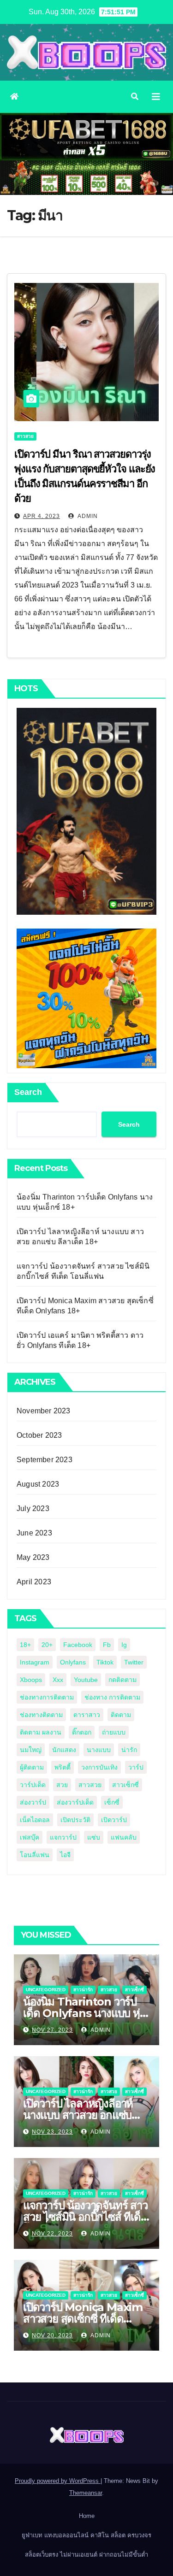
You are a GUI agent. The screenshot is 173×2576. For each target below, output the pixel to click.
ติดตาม (121, 1715)
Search (28, 1092)
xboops (31, 1680)
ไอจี (65, 1855)
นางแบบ (99, 1750)
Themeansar (86, 2493)
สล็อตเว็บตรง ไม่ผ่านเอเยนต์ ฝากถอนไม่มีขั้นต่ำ (86, 2555)
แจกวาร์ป (63, 1837)
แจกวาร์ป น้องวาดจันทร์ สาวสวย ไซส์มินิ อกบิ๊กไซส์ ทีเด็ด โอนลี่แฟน (85, 2217)
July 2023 (33, 1509)
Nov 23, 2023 (52, 2132)
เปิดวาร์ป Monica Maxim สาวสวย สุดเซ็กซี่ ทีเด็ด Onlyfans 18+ (83, 2319)
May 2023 (33, 1557)
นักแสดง (64, 1750)
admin (87, 516)
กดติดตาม (122, 1680)
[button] (135, 97)
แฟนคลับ (124, 1837)
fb (107, 1645)
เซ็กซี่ (112, 1802)
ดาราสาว (87, 1715)
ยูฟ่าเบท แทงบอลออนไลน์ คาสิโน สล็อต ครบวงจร (86, 2535)
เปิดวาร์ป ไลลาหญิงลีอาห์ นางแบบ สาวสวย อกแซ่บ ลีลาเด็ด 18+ (78, 2115)
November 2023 (44, 1411)
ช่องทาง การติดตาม (112, 1697)
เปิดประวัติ (75, 1820)
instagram (35, 1662)
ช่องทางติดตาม (41, 1715)
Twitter (134, 1662)
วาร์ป (136, 1767)
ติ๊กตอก (82, 1732)
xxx (58, 1680)
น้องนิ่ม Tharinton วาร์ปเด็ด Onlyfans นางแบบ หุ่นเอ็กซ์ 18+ (85, 2013)
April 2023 (34, 1582)
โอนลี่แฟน (35, 1855)
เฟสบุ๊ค (30, 1837)
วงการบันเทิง (99, 1767)
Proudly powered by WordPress (58, 2481)
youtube (86, 1680)
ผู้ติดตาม (32, 1767)
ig (124, 1645)
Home (87, 2516)
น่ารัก (129, 1750)
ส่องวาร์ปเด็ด (75, 1802)
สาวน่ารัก (83, 1990)
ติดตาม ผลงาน (41, 1732)
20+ (47, 1645)
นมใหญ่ (31, 1750)
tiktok (105, 1662)
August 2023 (38, 1484)
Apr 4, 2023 (42, 516)
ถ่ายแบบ (114, 1732)
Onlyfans (73, 1662)
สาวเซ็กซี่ (125, 1785)
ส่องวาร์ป (33, 1802)
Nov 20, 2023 (52, 2335)
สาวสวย (25, 436)
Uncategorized (46, 1990)
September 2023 (45, 1460)
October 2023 (39, 1435)
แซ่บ (94, 1837)
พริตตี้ (63, 1767)
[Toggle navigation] (156, 97)
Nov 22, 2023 (52, 2234)
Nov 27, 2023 (52, 2030)
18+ (25, 1645)
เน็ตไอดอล (35, 1820)
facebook (78, 1645)
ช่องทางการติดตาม (47, 1697)
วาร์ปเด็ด (33, 1785)
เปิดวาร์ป (114, 1820)
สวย (62, 1785)
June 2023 (34, 1533)
